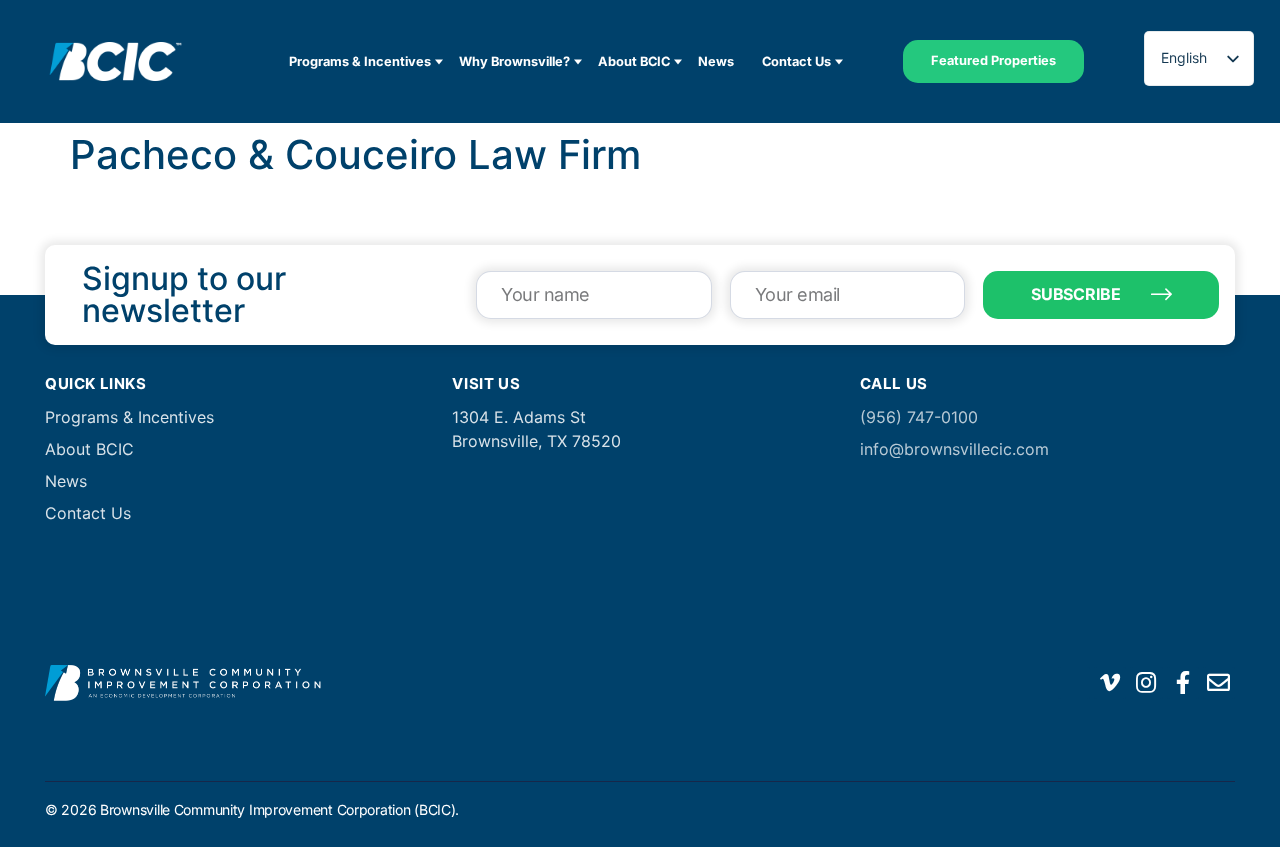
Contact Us (796, 61)
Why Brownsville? (514, 61)
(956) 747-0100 (919, 417)
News (716, 61)
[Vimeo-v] (1110, 683)
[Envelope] (1219, 683)
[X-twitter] (1074, 683)
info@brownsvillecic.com (954, 449)
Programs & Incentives (360, 61)
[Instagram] (1146, 683)
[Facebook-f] (1183, 683)
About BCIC (634, 61)
